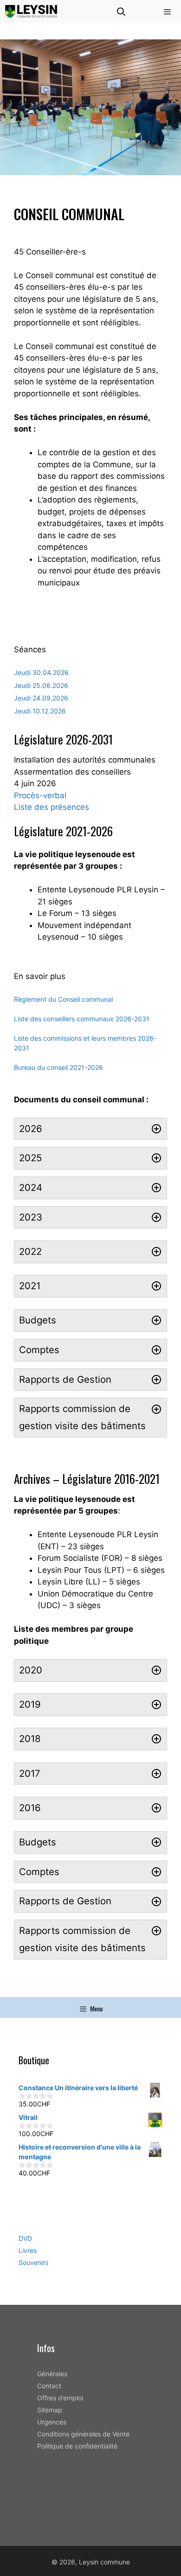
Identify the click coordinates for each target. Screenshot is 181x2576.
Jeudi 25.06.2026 (41, 685)
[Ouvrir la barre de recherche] (121, 11)
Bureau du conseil (41, 1067)
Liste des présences (52, 807)
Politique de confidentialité (77, 2446)
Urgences (52, 2422)
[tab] (90, 1129)
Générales (52, 2374)
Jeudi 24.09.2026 (41, 698)
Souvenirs (33, 2262)
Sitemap (50, 2410)
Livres (28, 2250)
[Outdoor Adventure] (31, 11)
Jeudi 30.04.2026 (41, 672)
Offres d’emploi (60, 2398)
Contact (49, 2386)
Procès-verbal (40, 795)
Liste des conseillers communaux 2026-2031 (82, 1019)
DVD (25, 2238)
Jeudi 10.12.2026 (40, 711)
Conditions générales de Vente (83, 2434)
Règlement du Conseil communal (63, 999)
